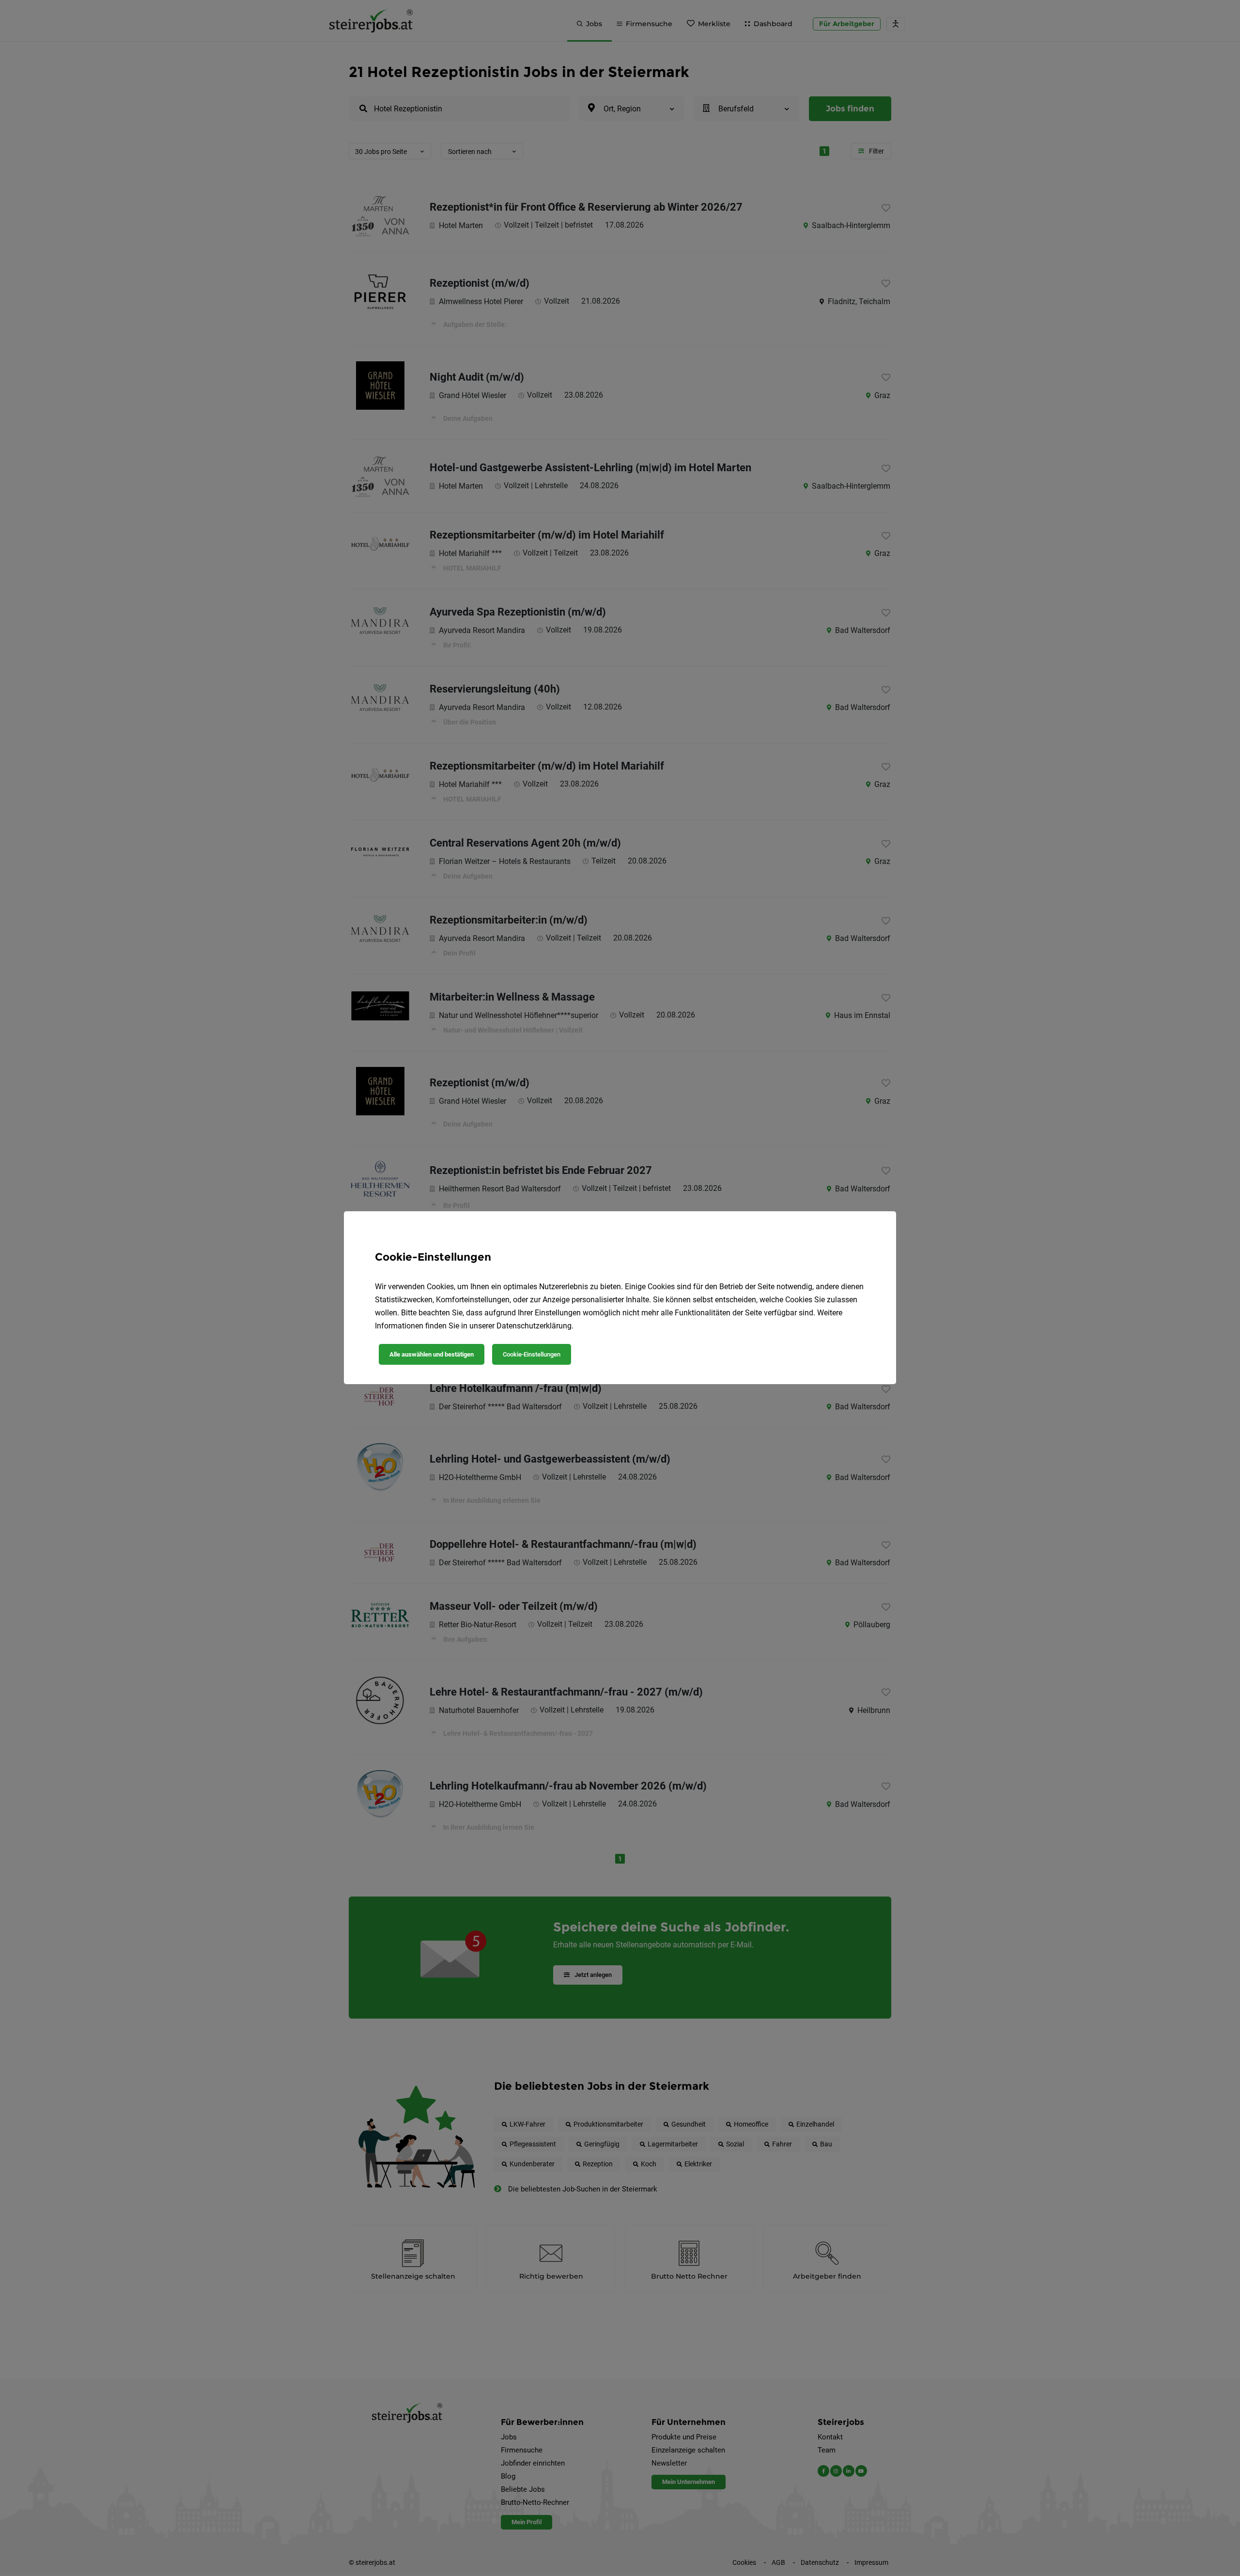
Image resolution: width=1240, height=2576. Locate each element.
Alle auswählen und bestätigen (432, 1354)
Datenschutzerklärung (534, 1326)
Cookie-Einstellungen (532, 1354)
